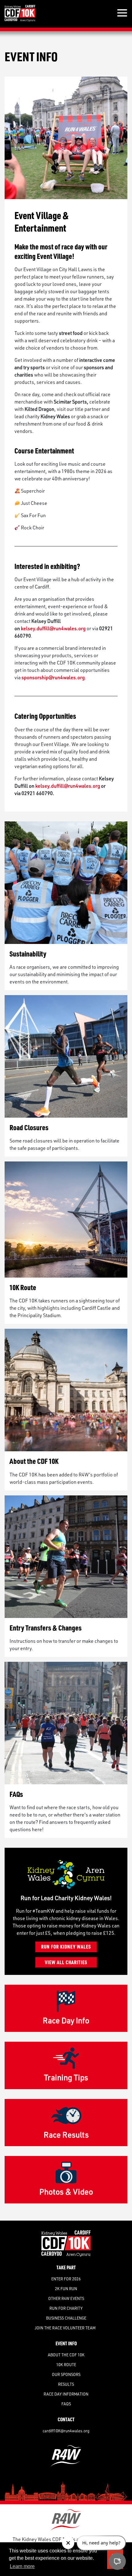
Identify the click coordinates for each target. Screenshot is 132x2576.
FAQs (16, 1794)
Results (66, 2384)
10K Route (23, 1287)
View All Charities (66, 1962)
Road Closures (29, 1127)
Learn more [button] (22, 2566)
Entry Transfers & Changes (46, 1628)
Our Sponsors (66, 2374)
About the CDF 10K (34, 1461)
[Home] (20, 13)
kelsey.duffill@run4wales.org (53, 628)
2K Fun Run (66, 2289)
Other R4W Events (66, 2298)
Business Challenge (66, 2318)
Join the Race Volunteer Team (66, 2328)
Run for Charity (66, 2308)
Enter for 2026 (66, 2279)
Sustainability (28, 954)
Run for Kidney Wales (66, 1947)
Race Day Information (66, 2394)
